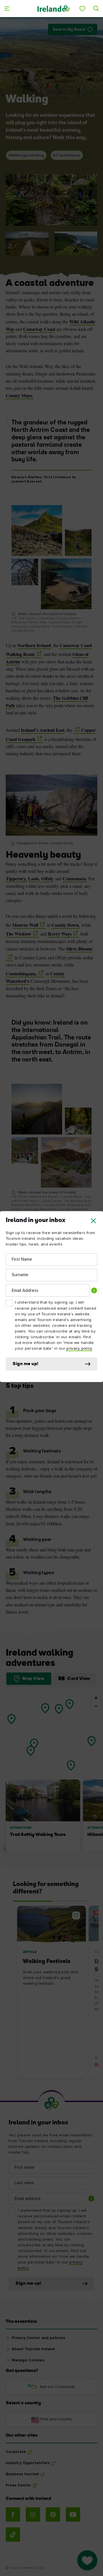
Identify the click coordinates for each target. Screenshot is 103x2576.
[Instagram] (33, 2514)
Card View (79, 1679)
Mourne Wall (25, 925)
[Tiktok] (13, 2535)
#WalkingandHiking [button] (26, 155)
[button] (93, 1221)
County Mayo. (19, 395)
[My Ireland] (82, 9)
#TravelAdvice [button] (67, 155)
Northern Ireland (34, 645)
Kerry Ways (60, 934)
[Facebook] (13, 2514)
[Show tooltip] (94, 1290)
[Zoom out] (96, 1706)
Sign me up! (26, 1364)
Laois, (34, 878)
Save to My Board (69, 30)
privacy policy (79, 1349)
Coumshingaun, (21, 973)
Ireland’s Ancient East (43, 730)
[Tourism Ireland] (53, 8)
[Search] (96, 9)
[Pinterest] (53, 2514)
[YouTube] (73, 2514)
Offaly (47, 878)
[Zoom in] (96, 1698)
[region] (51, 1772)
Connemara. (75, 878)
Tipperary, (16, 878)
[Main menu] (7, 9)
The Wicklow (19, 934)
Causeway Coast (39, 329)
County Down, (66, 925)
